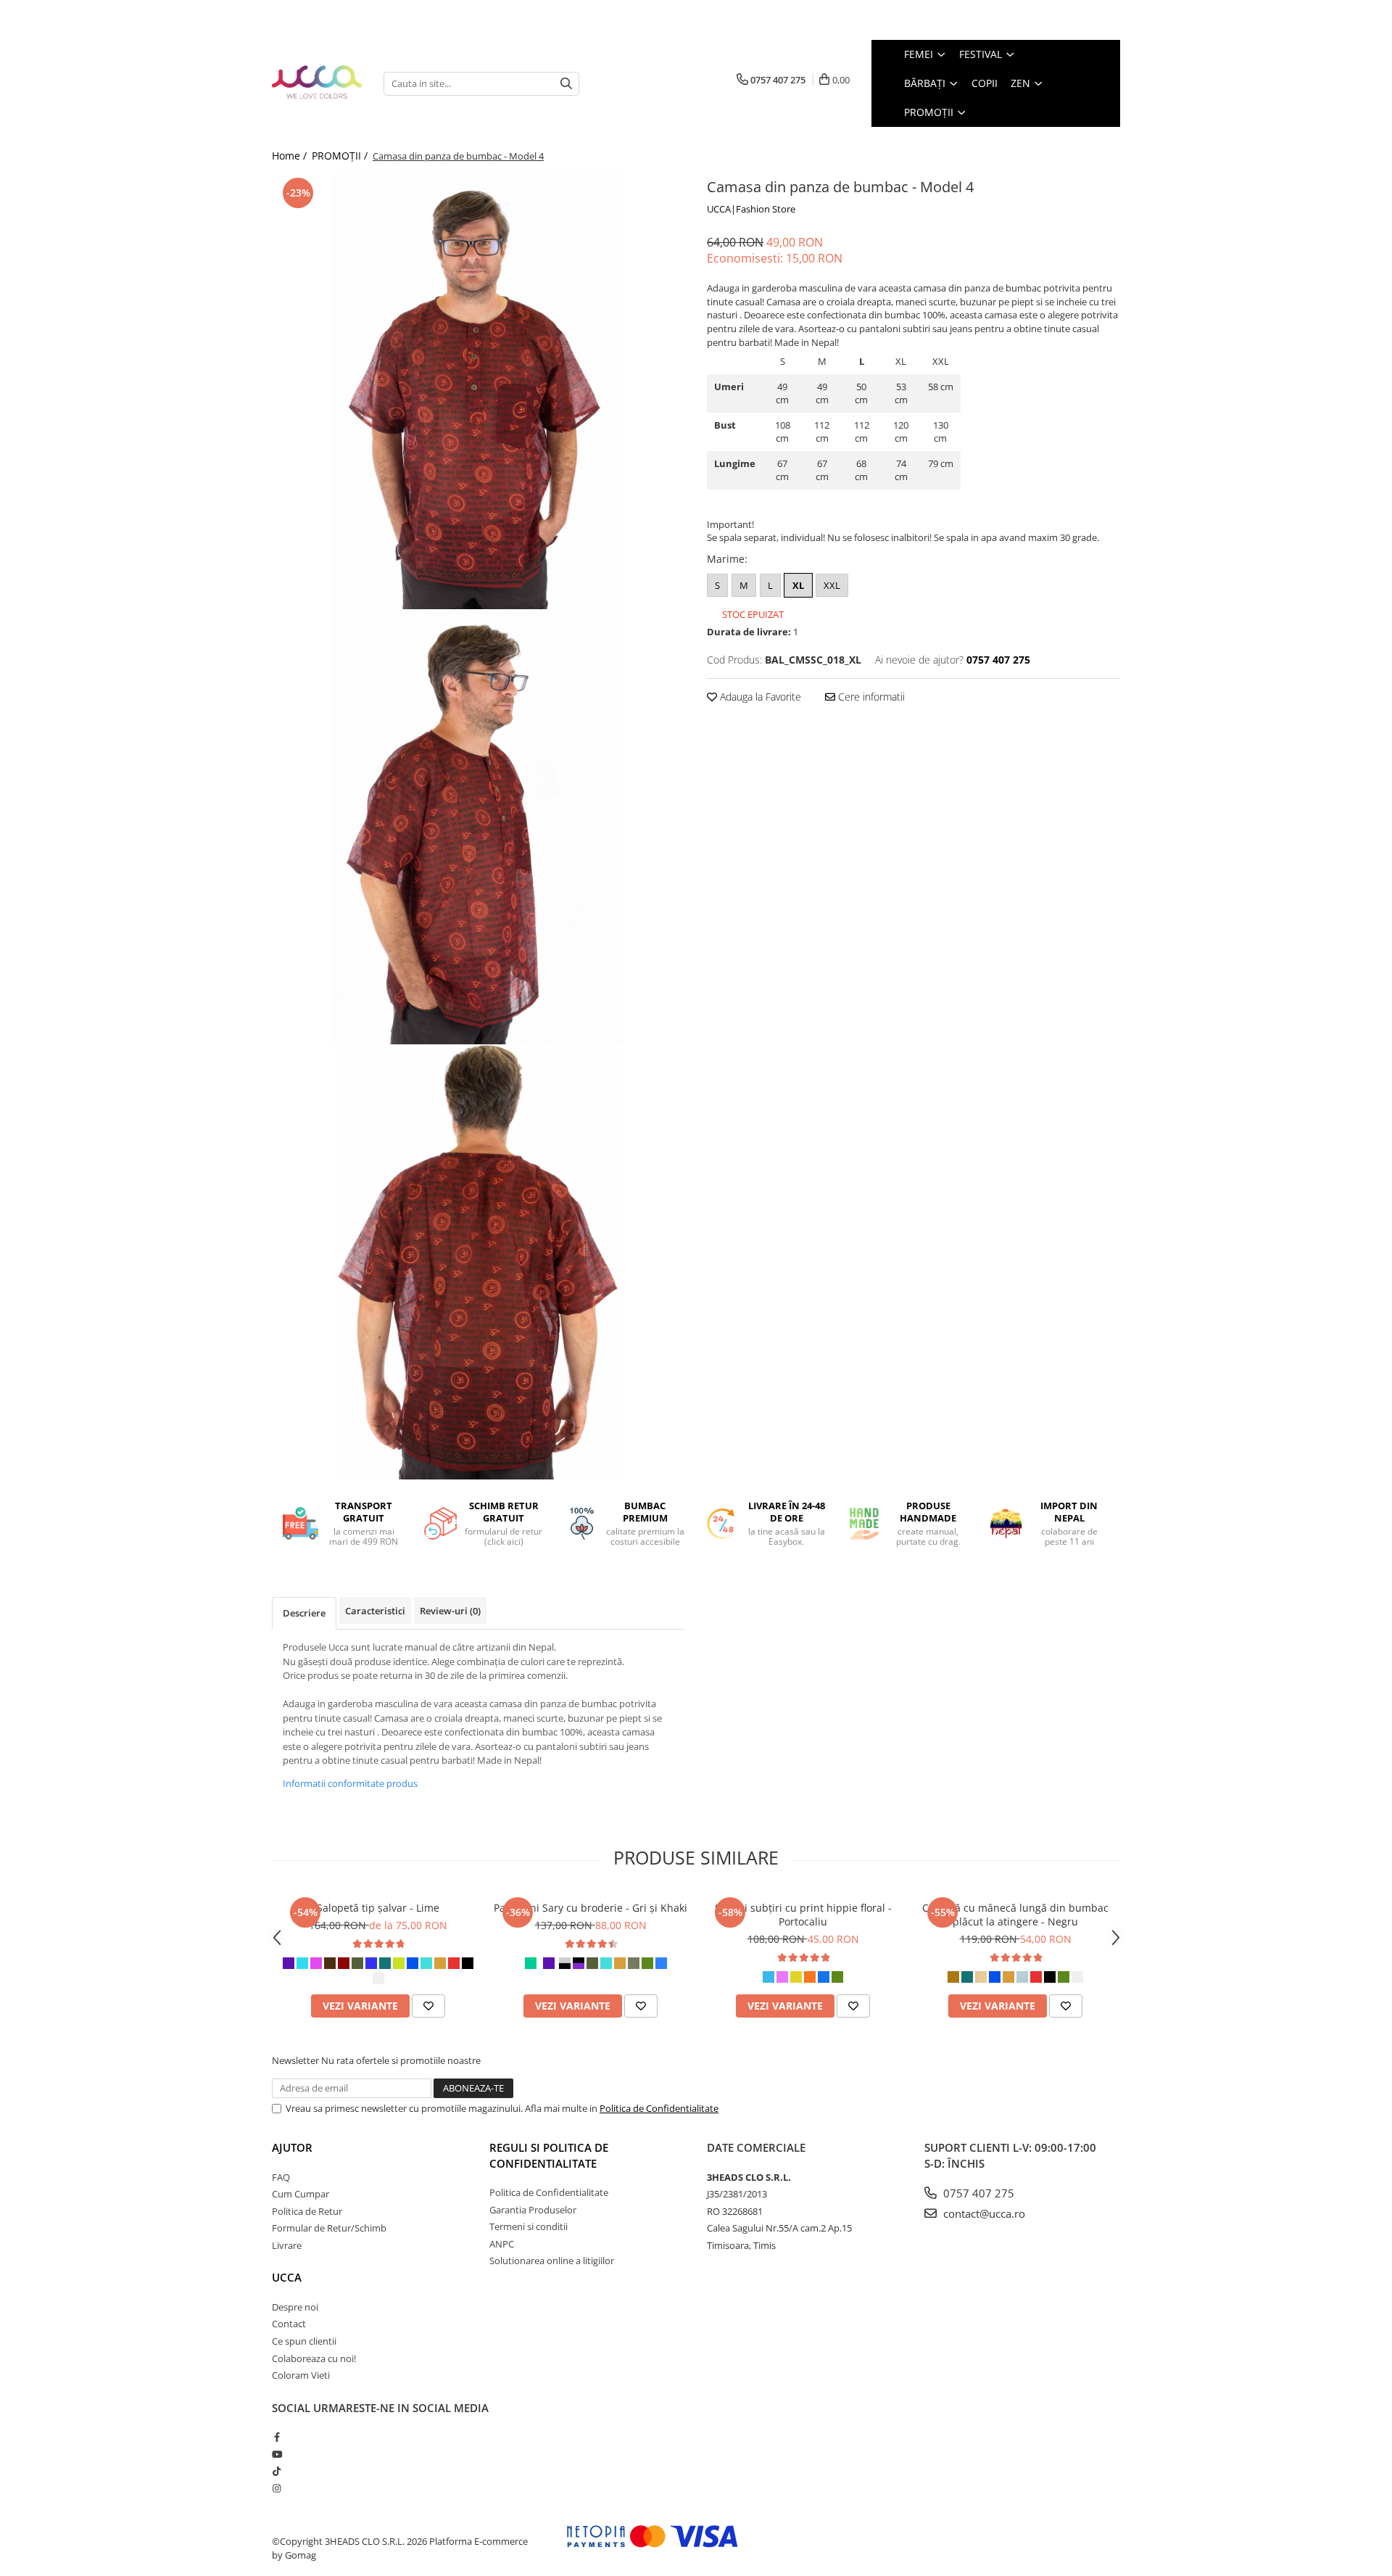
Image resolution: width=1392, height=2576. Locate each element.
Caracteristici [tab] (375, 1611)
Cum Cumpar (301, 2194)
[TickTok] (277, 2471)
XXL (832, 585)
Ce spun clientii (304, 2341)
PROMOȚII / (341, 156)
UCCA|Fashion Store (751, 209)
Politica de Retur (307, 2211)
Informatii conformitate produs (350, 1783)
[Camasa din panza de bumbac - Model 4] (478, 392)
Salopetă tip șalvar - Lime (378, 1908)
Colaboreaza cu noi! (314, 2358)
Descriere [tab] (304, 1613)
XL (798, 585)
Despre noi (295, 2307)
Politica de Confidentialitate (659, 2108)
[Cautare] (566, 84)
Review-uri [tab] (450, 1611)
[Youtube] (277, 2454)
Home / (291, 156)
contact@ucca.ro (983, 2213)
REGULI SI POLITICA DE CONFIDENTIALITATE (549, 2155)
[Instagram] (277, 2488)
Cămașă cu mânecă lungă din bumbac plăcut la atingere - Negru (1015, 1915)
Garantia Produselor (533, 2210)
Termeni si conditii (529, 2226)
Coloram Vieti (301, 2375)
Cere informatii (870, 697)
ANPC (502, 2244)
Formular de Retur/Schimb (329, 2228)
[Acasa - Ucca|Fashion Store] (317, 83)
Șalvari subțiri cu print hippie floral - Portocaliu (803, 1915)
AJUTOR (292, 2147)
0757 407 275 (977, 2193)
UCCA (287, 2277)
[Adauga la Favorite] (428, 2006)
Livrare (287, 2245)
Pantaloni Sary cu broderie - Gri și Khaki (591, 1908)
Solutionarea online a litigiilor (552, 2261)
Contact (289, 2324)
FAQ (281, 2177)
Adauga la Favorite (759, 697)
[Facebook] (277, 2437)
